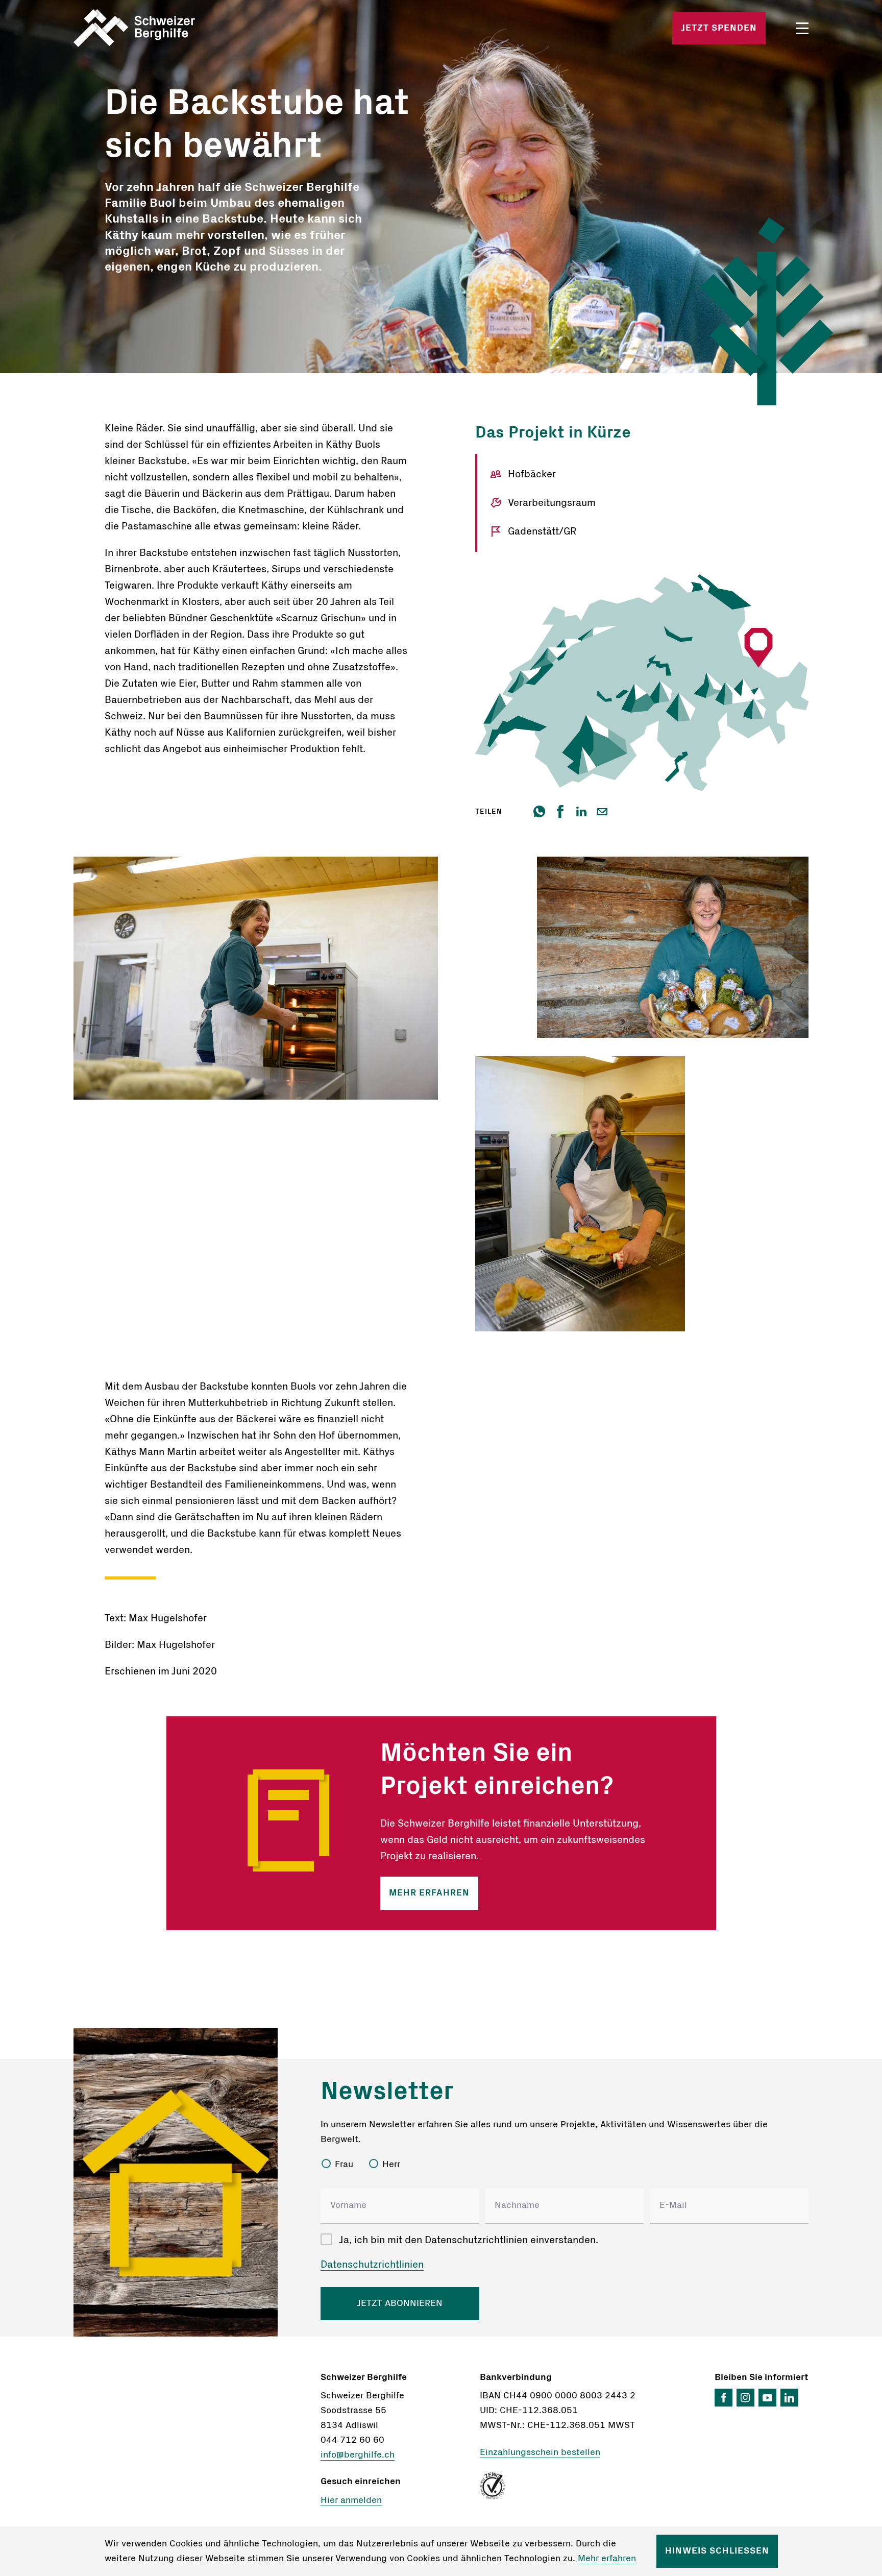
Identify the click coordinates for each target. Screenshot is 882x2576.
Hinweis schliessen (717, 2551)
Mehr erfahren (429, 1893)
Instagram (745, 2398)
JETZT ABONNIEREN (400, 2303)
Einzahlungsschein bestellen (540, 2452)
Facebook (724, 2398)
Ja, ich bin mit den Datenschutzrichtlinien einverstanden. (469, 2240)
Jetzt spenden (719, 28)
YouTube (767, 2398)
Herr (391, 2165)
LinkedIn (789, 2398)
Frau (344, 2165)
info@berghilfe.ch (358, 2455)
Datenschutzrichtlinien (372, 2265)
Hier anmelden (351, 2500)
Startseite (194, 28)
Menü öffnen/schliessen (802, 28)
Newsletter (387, 2092)
